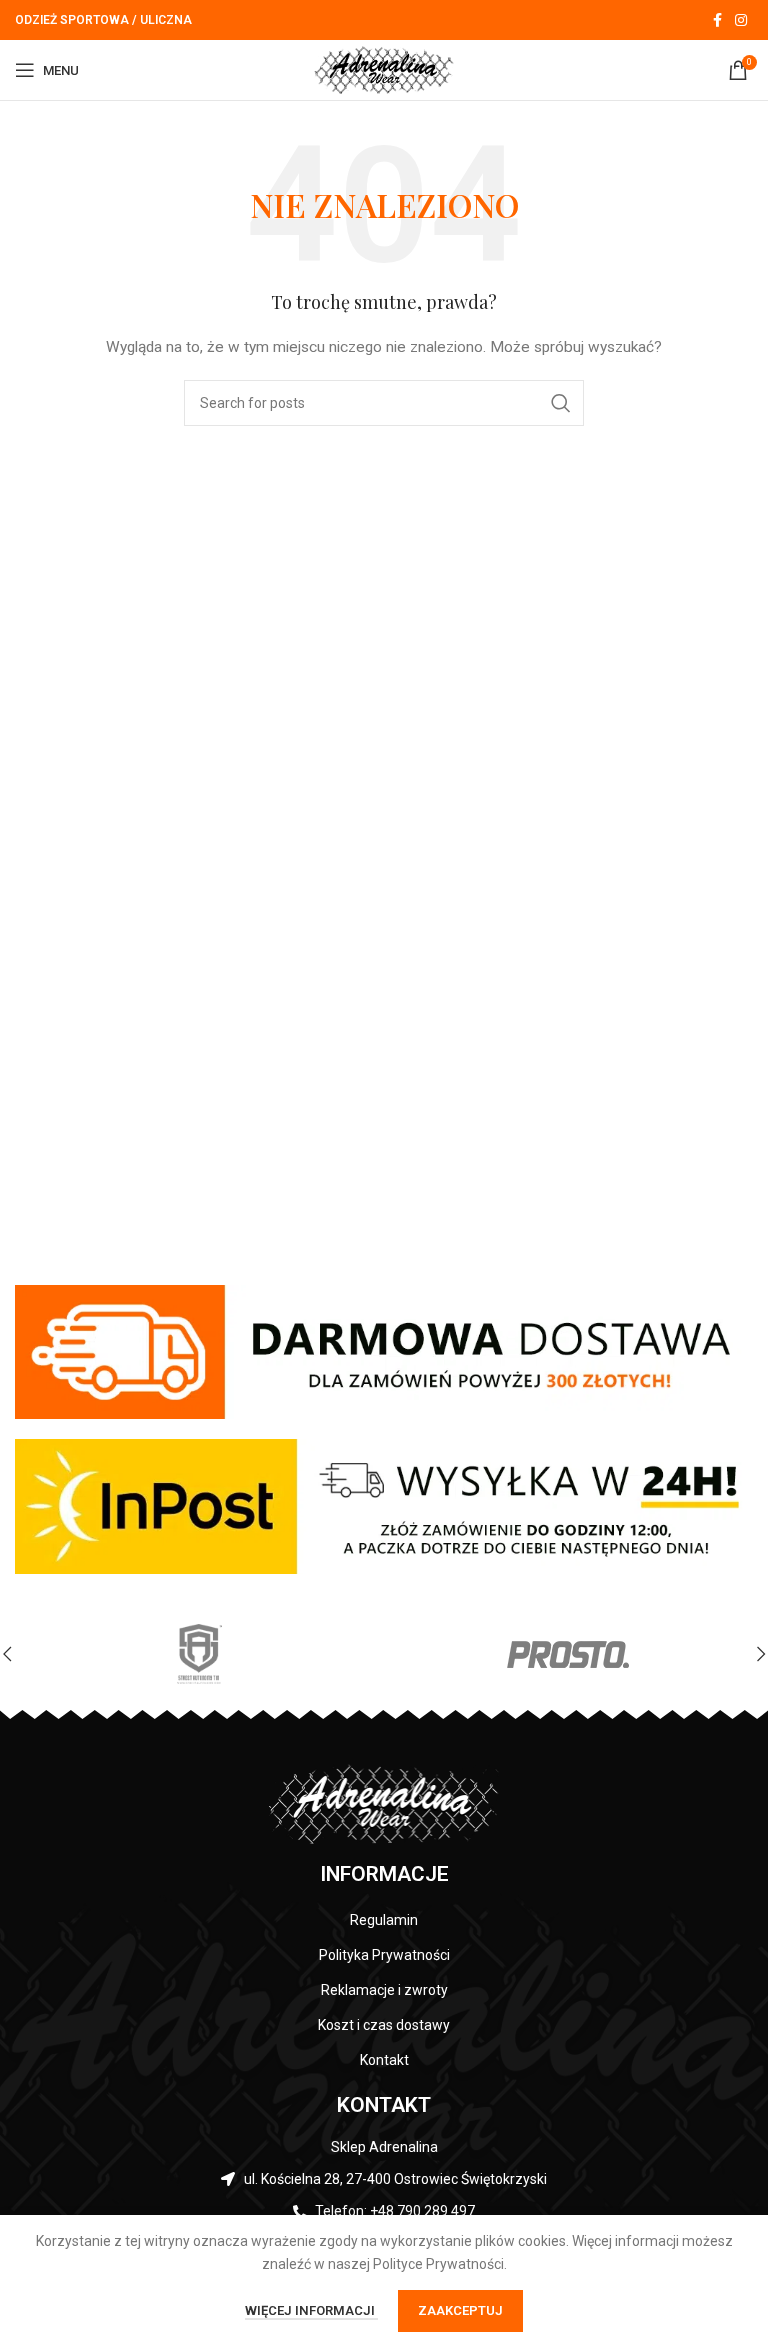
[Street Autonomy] (199, 1654)
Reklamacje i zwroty (384, 1990)
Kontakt (384, 2060)
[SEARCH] (561, 403)
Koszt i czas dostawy (384, 2025)
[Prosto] (568, 1654)
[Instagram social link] (741, 20)
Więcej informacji (311, 2310)
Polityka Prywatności (384, 1955)
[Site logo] (384, 69)
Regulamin (384, 1920)
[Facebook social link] (717, 20)
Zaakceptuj (460, 2310)
